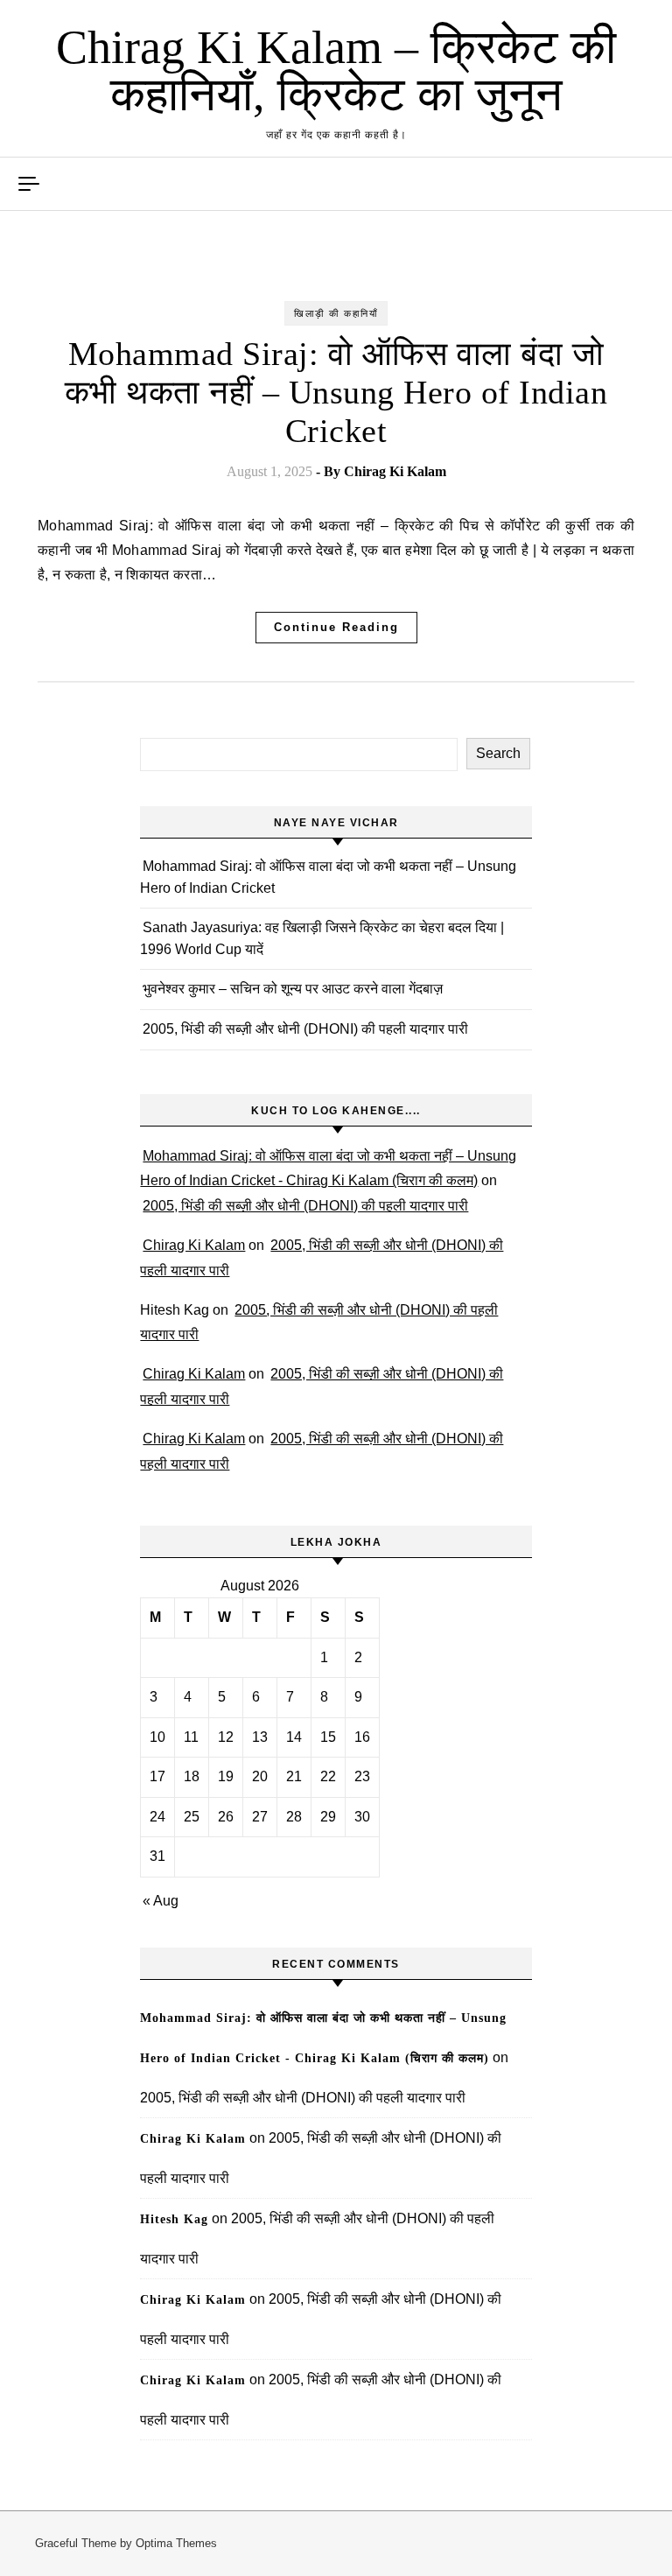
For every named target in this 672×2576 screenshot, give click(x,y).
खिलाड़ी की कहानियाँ (336, 313)
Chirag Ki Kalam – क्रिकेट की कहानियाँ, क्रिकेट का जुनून (336, 71)
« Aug (161, 1901)
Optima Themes (176, 2543)
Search (498, 753)
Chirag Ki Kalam (395, 471)
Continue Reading (336, 627)
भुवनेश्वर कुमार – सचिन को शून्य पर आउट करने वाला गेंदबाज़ (293, 989)
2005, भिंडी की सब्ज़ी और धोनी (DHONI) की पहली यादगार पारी (305, 1029)
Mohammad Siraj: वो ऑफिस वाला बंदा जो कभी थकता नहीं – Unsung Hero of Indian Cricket (336, 392)
